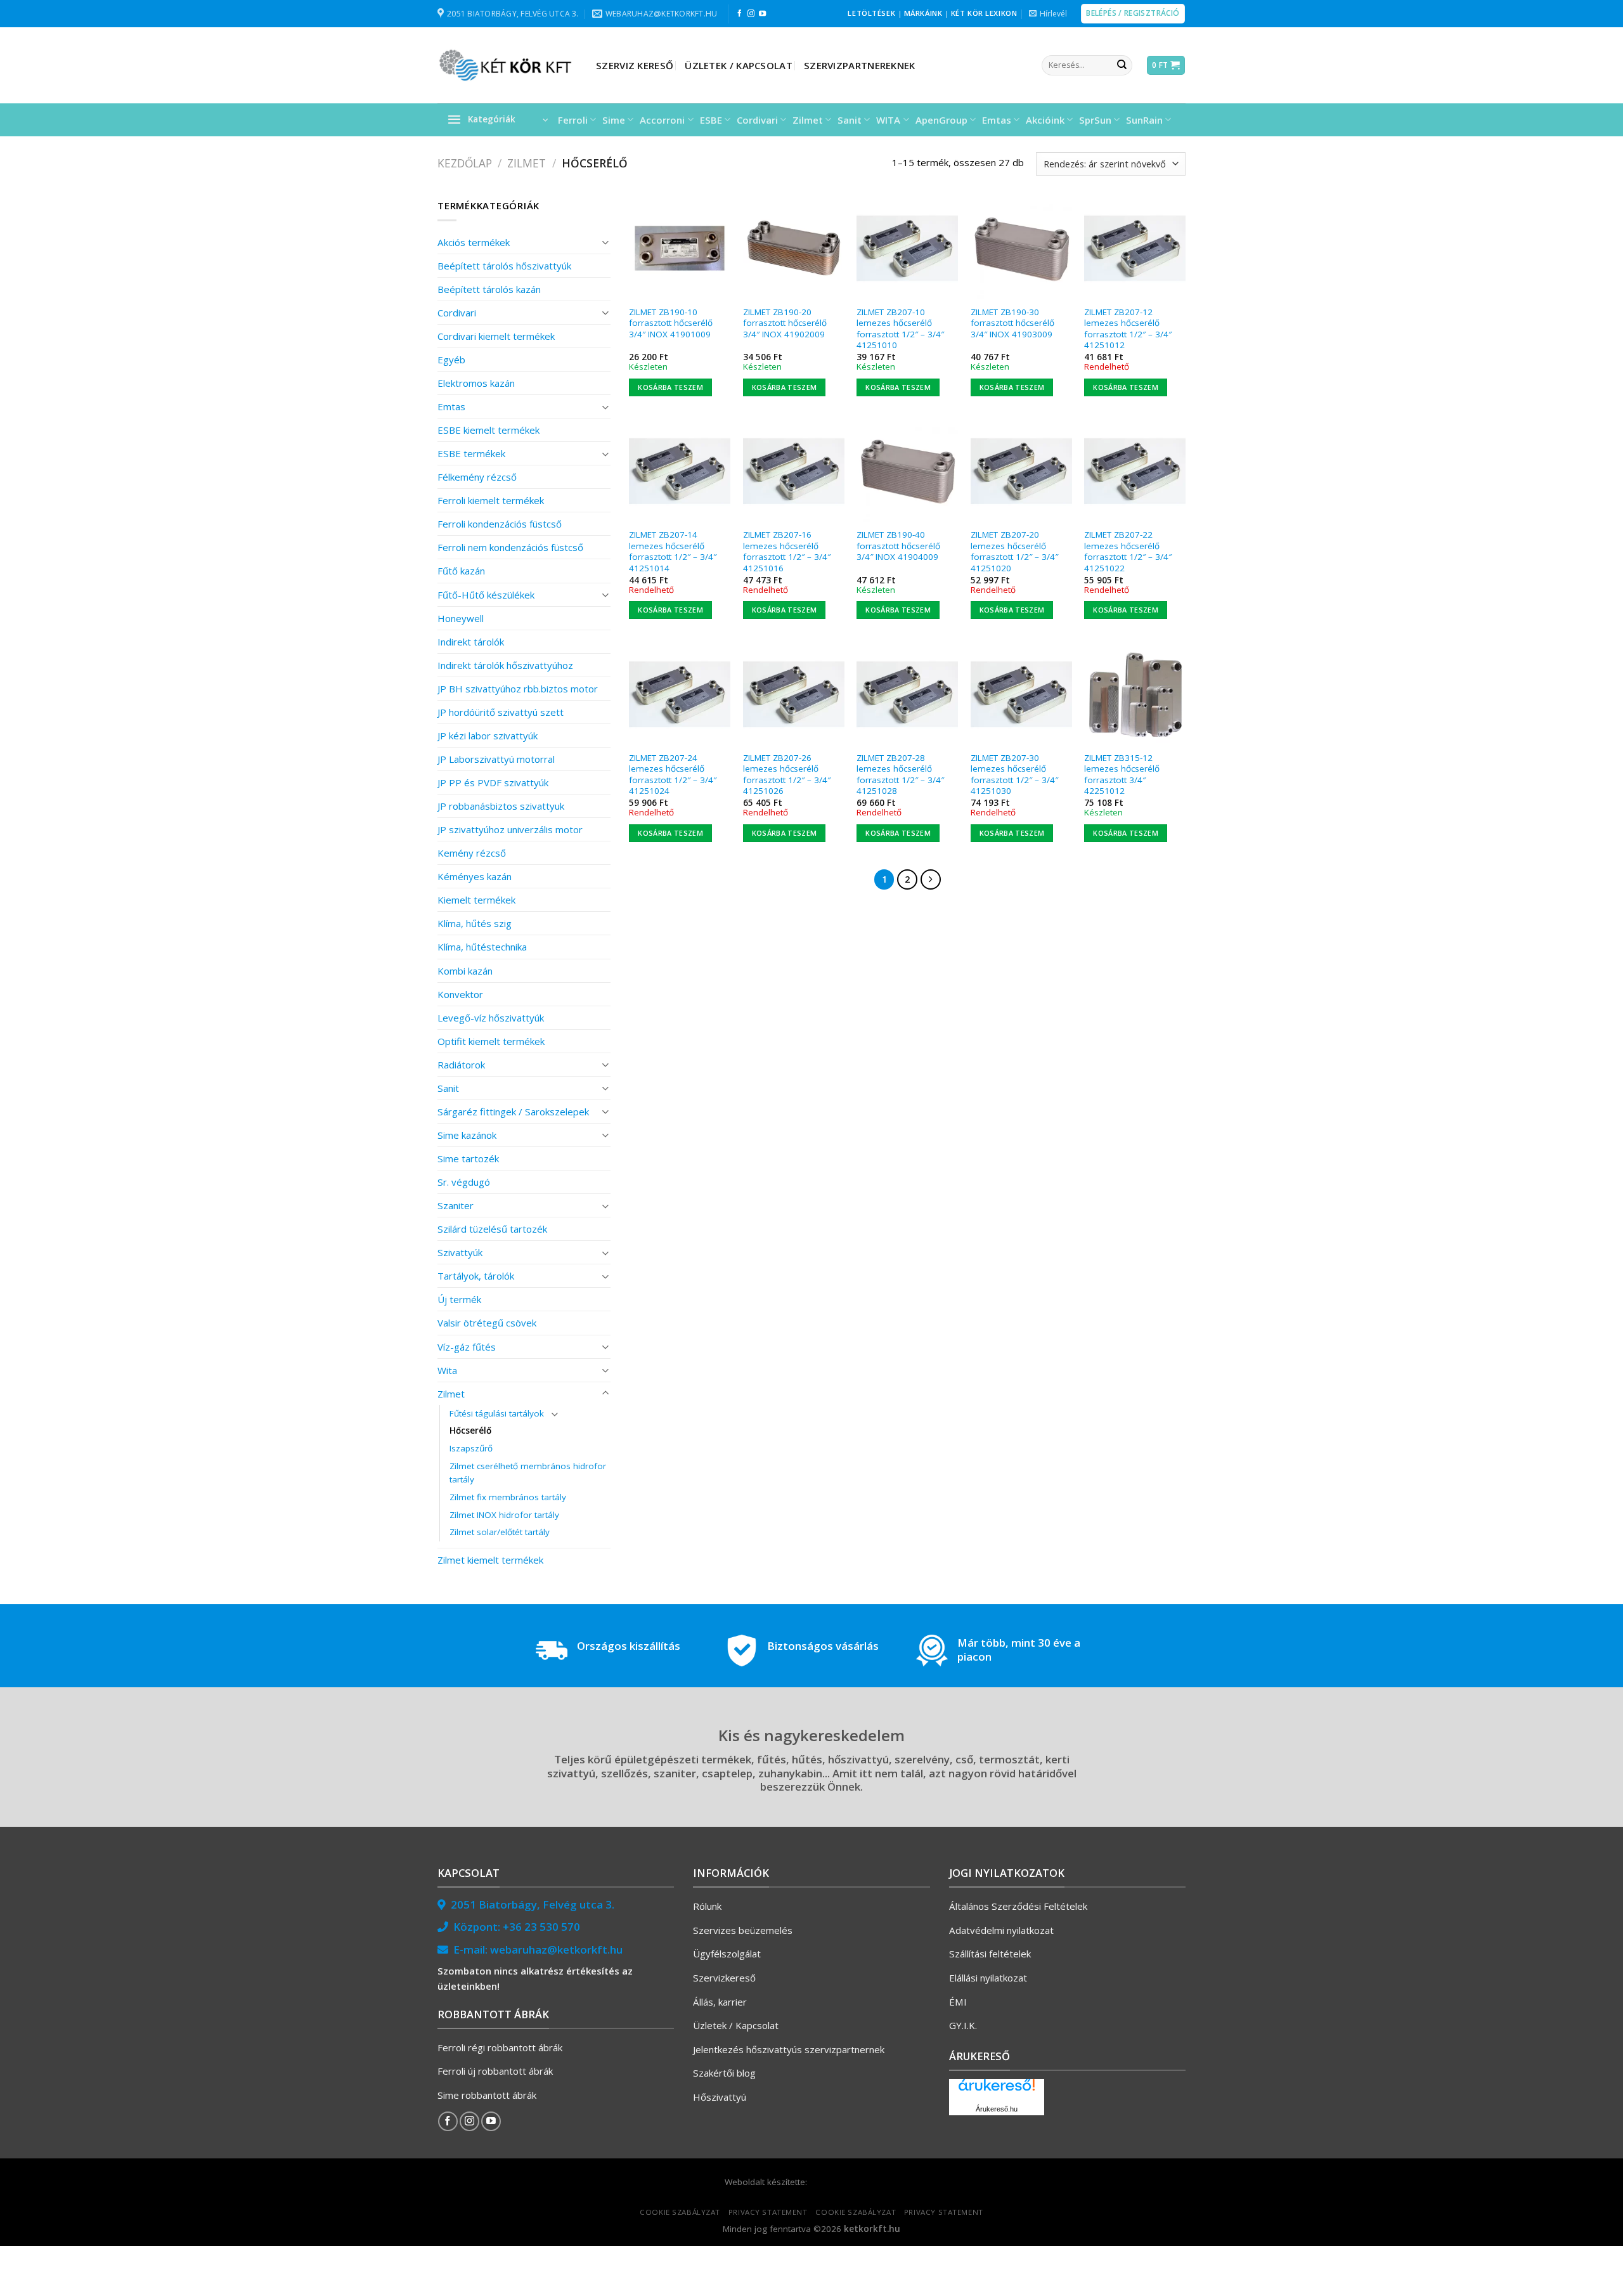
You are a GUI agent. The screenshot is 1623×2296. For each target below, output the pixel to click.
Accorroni (662, 120)
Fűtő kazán (461, 571)
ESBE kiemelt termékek (488, 430)
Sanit (850, 120)
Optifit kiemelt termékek (491, 1041)
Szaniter (456, 1205)
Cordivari (757, 120)
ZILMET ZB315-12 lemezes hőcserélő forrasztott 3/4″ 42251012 (1122, 775)
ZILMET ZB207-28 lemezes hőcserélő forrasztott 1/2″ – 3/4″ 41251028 (900, 775)
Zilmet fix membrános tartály (508, 1497)
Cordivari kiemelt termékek (496, 336)
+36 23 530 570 (541, 1927)
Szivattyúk (460, 1252)
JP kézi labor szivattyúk (488, 736)
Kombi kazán (465, 971)
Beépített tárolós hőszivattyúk (504, 266)
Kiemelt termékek (476, 900)
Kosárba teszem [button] (670, 387)
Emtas (997, 120)
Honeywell (461, 618)
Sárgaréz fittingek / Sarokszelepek (513, 1112)
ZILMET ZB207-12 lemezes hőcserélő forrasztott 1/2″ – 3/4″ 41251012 (1128, 329)
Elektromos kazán (476, 383)
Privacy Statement (768, 2212)
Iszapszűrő (471, 1448)
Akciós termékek (474, 242)
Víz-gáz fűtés (467, 1347)
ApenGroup (941, 120)
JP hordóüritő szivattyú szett (501, 712)
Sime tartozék (468, 1158)
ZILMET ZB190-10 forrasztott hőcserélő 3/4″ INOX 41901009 (671, 323)
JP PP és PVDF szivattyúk (493, 782)
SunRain (1144, 120)
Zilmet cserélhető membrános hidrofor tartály (528, 1473)
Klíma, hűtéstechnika (482, 947)
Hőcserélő (470, 1430)
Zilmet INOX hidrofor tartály (504, 1515)
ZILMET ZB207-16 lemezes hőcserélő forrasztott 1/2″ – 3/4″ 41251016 (787, 552)
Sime (614, 120)
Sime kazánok (467, 1135)
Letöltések (871, 13)
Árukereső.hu (997, 2109)
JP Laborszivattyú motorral (496, 759)
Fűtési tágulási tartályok (497, 1413)
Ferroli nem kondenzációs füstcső (510, 547)
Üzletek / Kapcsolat (739, 65)
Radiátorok (461, 1065)
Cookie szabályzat (680, 2212)
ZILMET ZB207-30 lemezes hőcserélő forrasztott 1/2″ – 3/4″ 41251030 (1014, 775)
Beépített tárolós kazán (489, 289)
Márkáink (923, 13)
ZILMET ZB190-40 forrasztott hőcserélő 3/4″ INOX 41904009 (898, 546)
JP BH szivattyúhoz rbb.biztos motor (518, 689)
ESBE (711, 120)
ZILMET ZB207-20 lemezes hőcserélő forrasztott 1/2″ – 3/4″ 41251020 (1014, 552)
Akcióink (1045, 120)
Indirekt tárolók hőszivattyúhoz (505, 665)
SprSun (1095, 120)
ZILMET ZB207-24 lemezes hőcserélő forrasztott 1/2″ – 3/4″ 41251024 (673, 775)
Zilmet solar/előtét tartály (500, 1532)
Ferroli (573, 120)
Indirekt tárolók (471, 642)
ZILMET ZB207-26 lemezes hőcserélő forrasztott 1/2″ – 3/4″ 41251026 (787, 775)
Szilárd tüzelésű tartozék (492, 1229)
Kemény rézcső (472, 853)
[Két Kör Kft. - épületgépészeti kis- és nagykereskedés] (507, 65)
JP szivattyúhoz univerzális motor (510, 829)
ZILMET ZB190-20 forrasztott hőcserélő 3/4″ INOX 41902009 (785, 323)
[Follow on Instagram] (751, 14)
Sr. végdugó (464, 1182)
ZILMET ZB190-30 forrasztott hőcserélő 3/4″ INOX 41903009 (1012, 323)
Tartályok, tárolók (476, 1276)
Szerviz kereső (635, 65)
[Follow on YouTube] (762, 14)
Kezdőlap (465, 163)
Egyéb (451, 360)
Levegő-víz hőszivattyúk (491, 1018)
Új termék (459, 1299)
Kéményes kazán (475, 876)
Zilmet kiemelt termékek (490, 1560)
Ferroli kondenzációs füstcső (500, 524)
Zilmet (808, 120)
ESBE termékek (471, 453)
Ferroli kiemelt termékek (491, 500)
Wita (447, 1370)
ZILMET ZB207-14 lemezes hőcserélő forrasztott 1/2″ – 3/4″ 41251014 (673, 552)
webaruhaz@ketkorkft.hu (556, 1949)
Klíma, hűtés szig (475, 923)
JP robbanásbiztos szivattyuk (501, 806)
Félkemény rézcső (477, 477)
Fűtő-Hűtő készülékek (486, 595)
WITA (888, 120)
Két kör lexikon (984, 13)
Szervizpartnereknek (860, 65)
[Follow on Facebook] (740, 14)
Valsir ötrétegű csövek (487, 1323)
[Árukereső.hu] (997, 2090)
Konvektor (460, 994)
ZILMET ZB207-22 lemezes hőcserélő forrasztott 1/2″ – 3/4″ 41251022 (1128, 552)
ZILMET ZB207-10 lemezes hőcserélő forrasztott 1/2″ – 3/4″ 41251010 (900, 329)
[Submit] (1122, 65)
